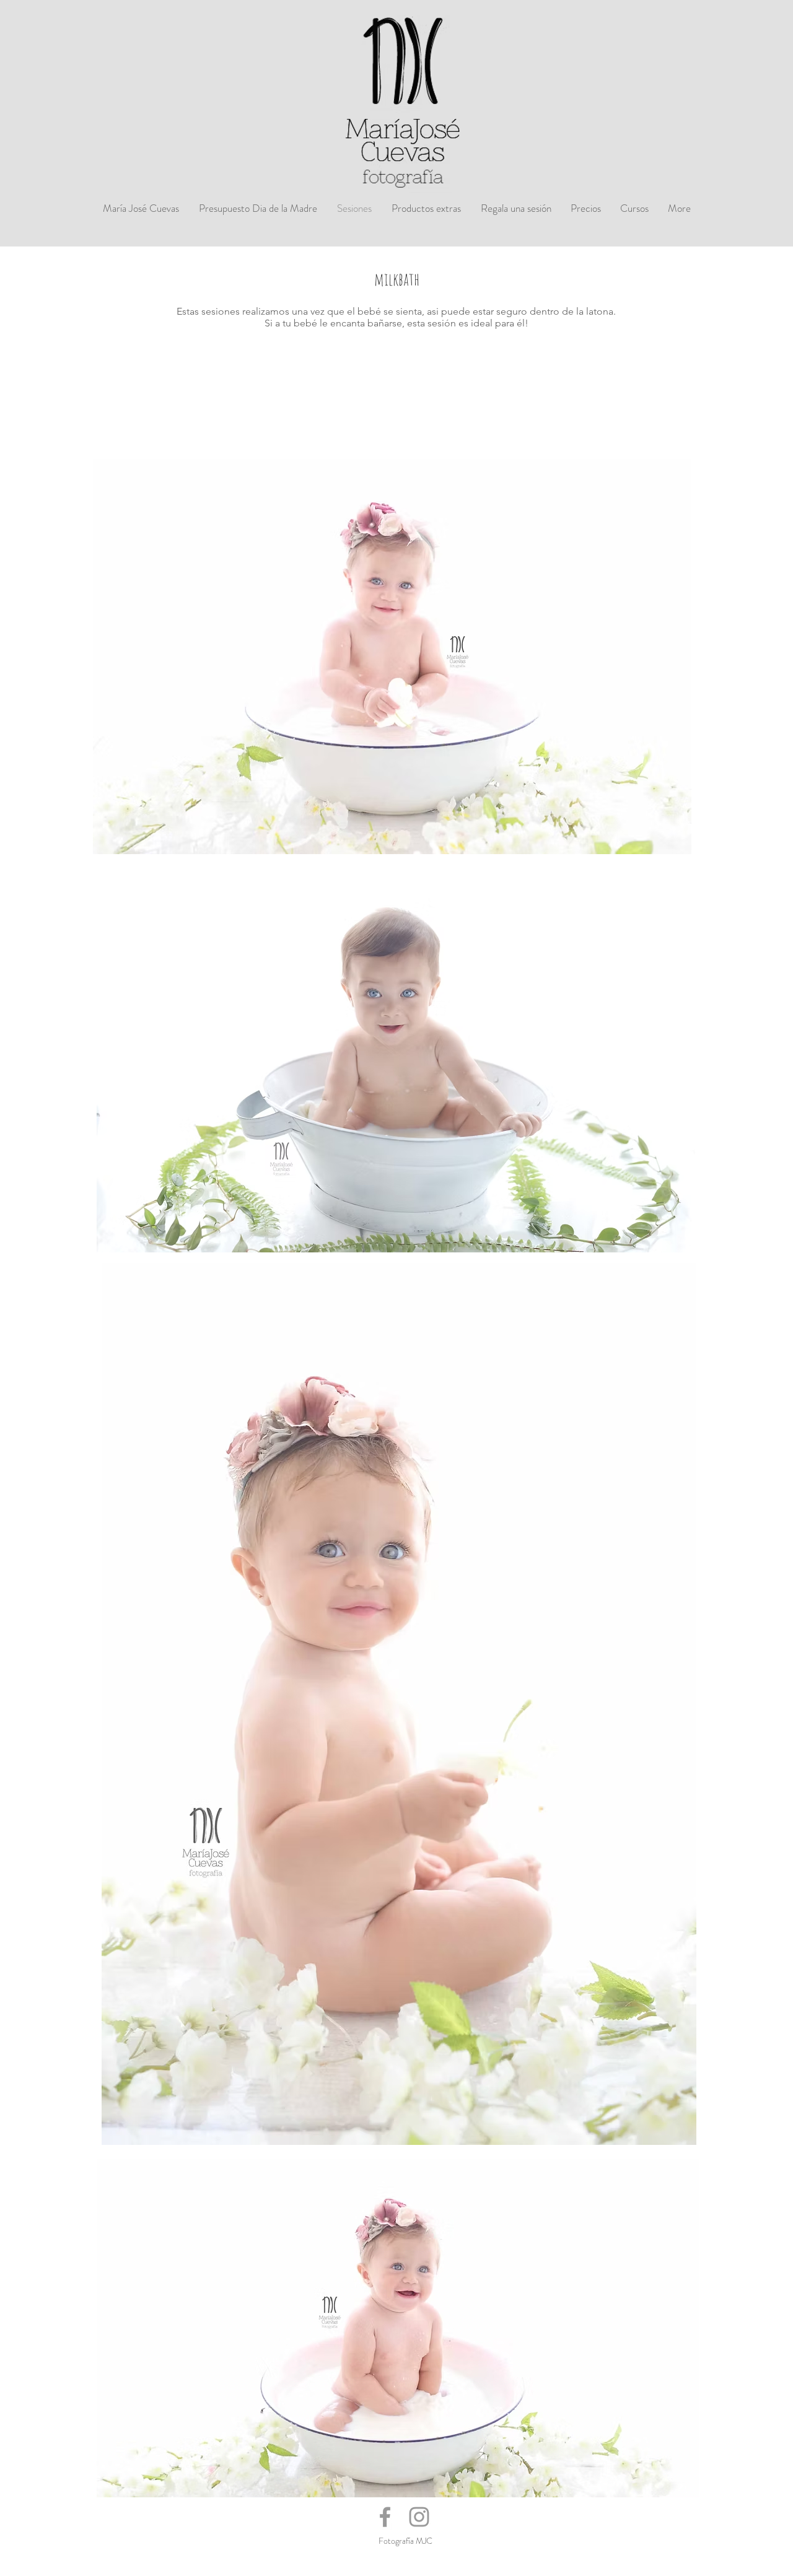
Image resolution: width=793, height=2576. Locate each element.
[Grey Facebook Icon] (385, 2517)
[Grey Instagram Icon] (419, 2517)
